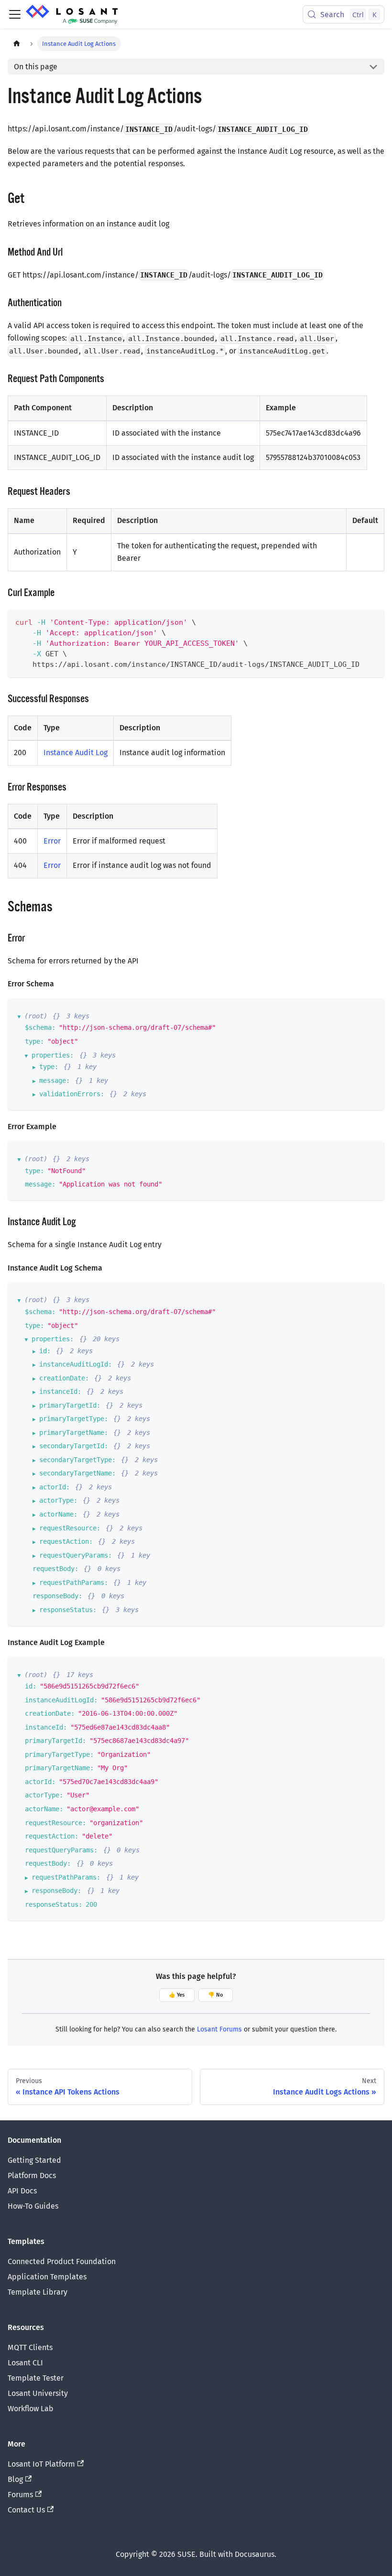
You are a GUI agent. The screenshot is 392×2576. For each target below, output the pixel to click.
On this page (36, 67)
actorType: (58, 1500)
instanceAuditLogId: (76, 1364)
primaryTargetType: (74, 1419)
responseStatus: (68, 1610)
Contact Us (26, 2510)
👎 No (216, 1995)
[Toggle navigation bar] (15, 14)
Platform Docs (32, 2175)
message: (54, 1080)
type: (34, 1041)
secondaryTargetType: (77, 1460)
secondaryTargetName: (77, 1473)
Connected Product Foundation (62, 2261)
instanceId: (60, 1391)
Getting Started (34, 2160)
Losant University (38, 2393)
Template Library (38, 2292)
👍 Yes (177, 1995)
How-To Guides (33, 2206)
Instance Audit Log (76, 753)
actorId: (54, 1487)
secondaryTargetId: (74, 1446)
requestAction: (66, 1541)
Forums (20, 2495)
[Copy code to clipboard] (373, 621)
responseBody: (57, 1596)
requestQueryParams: (76, 1555)
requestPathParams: (74, 1582)
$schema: (40, 1027)
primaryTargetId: (70, 1405)
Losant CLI (25, 2363)
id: (45, 1351)
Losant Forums (219, 2029)
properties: (53, 1055)
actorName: (58, 1514)
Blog (15, 2479)
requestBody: (55, 1569)
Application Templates (47, 2277)
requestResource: (70, 1528)
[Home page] (17, 44)
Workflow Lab (31, 2409)
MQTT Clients (30, 2347)
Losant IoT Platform (41, 2464)
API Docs (22, 2191)
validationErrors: (72, 1094)
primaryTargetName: (74, 1432)
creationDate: (64, 1378)
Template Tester (36, 2378)
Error (52, 841)
